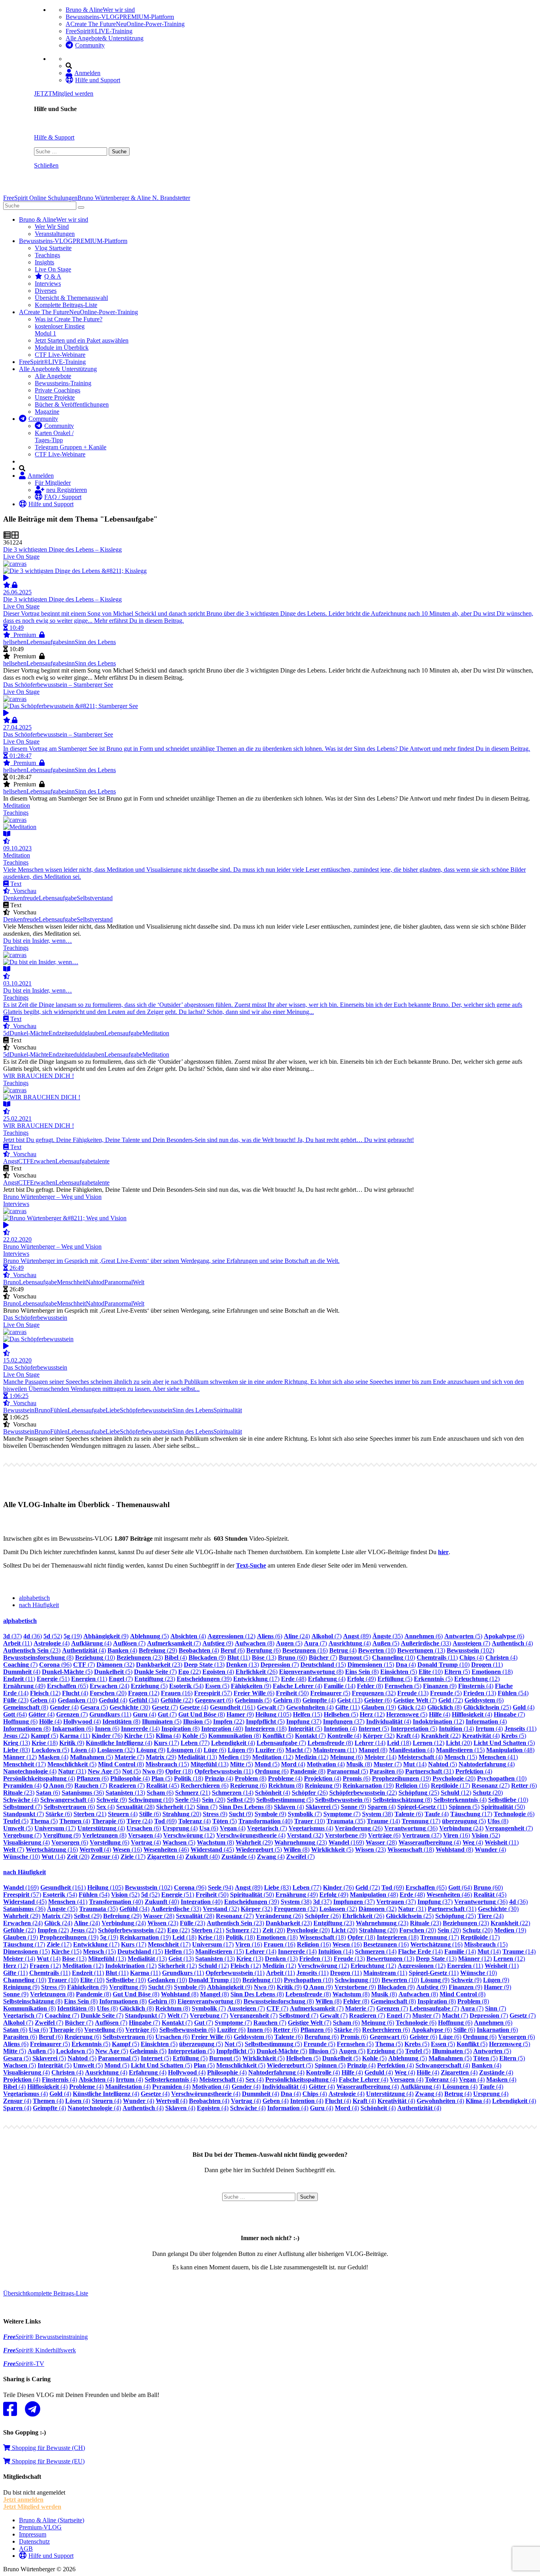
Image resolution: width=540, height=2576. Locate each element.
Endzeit (58, 1033)
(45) (163, 1785)
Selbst (84, 898)
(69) (165, 1821)
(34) (144, 1700)
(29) (158, 1650)
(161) (233, 1707)
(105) (273, 1714)
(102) (470, 1650)
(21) (193, 1793)
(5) (149, 1636)
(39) (204, 1679)
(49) (362, 1679)
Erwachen (43, 1161)
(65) (68, 1686)
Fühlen (59, 1410)
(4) (188, 1636)
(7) (327, 1636)
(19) (73, 1636)
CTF (24, 1161)
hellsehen (15, 642)
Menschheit (71, 1282)
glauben (94, 1033)
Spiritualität (228, 1410)
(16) (305, 1650)
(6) (270, 1636)
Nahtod (95, 1282)
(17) (256, 1679)
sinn (70, 642)
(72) (451, 1700)
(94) (188, 1800)
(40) (222, 1729)
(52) (53, 1636)
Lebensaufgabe (45, 642)
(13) (421, 1650)
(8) (255, 1643)
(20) (108, 1693)
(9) (106, 1636)
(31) (72, 1771)
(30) (130, 1707)
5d (6, 1033)
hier (443, 1552)
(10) (377, 1650)
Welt (139, 1282)
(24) (297, 1636)
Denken (13, 898)
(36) (33, 1636)
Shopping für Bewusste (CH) (48, 2448)
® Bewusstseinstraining (45, 2337)
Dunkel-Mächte (29, 1033)
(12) (231, 1636)
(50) (292, 1693)
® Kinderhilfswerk (40, 2350)
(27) (491, 1785)
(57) (213, 1693)
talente (101, 1161)
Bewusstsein (19, 1410)
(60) (293, 1657)
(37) (12, 1636)
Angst (11, 1161)
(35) (388, 1636)
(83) (17, 1750)
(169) (346, 1842)
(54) (186, 1686)
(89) (357, 1636)
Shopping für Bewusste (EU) (47, 2461)
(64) (15, 1714)
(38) (378, 1814)
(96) (55, 1665)
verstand (102, 898)
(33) (426, 1643)
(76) (107, 1736)
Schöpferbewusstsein (146, 1410)
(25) (487, 1707)
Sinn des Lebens (95, 642)
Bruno (11, 1282)
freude (31, 898)
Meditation (156, 1033)
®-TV (24, 2364)
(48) (294, 1679)
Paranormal (119, 1282)
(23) (32, 1650)
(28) (135, 1807)
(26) (257, 1672)
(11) (18, 1643)
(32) (115, 1665)
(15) (323, 1665)
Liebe (113, 1410)
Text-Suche (251, 1565)
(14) (340, 1686)
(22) (190, 1672)
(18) (492, 1672)
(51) (53, 1679)
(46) (166, 1850)
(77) (195, 1743)
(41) (498, 1757)
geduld (76, 1033)
